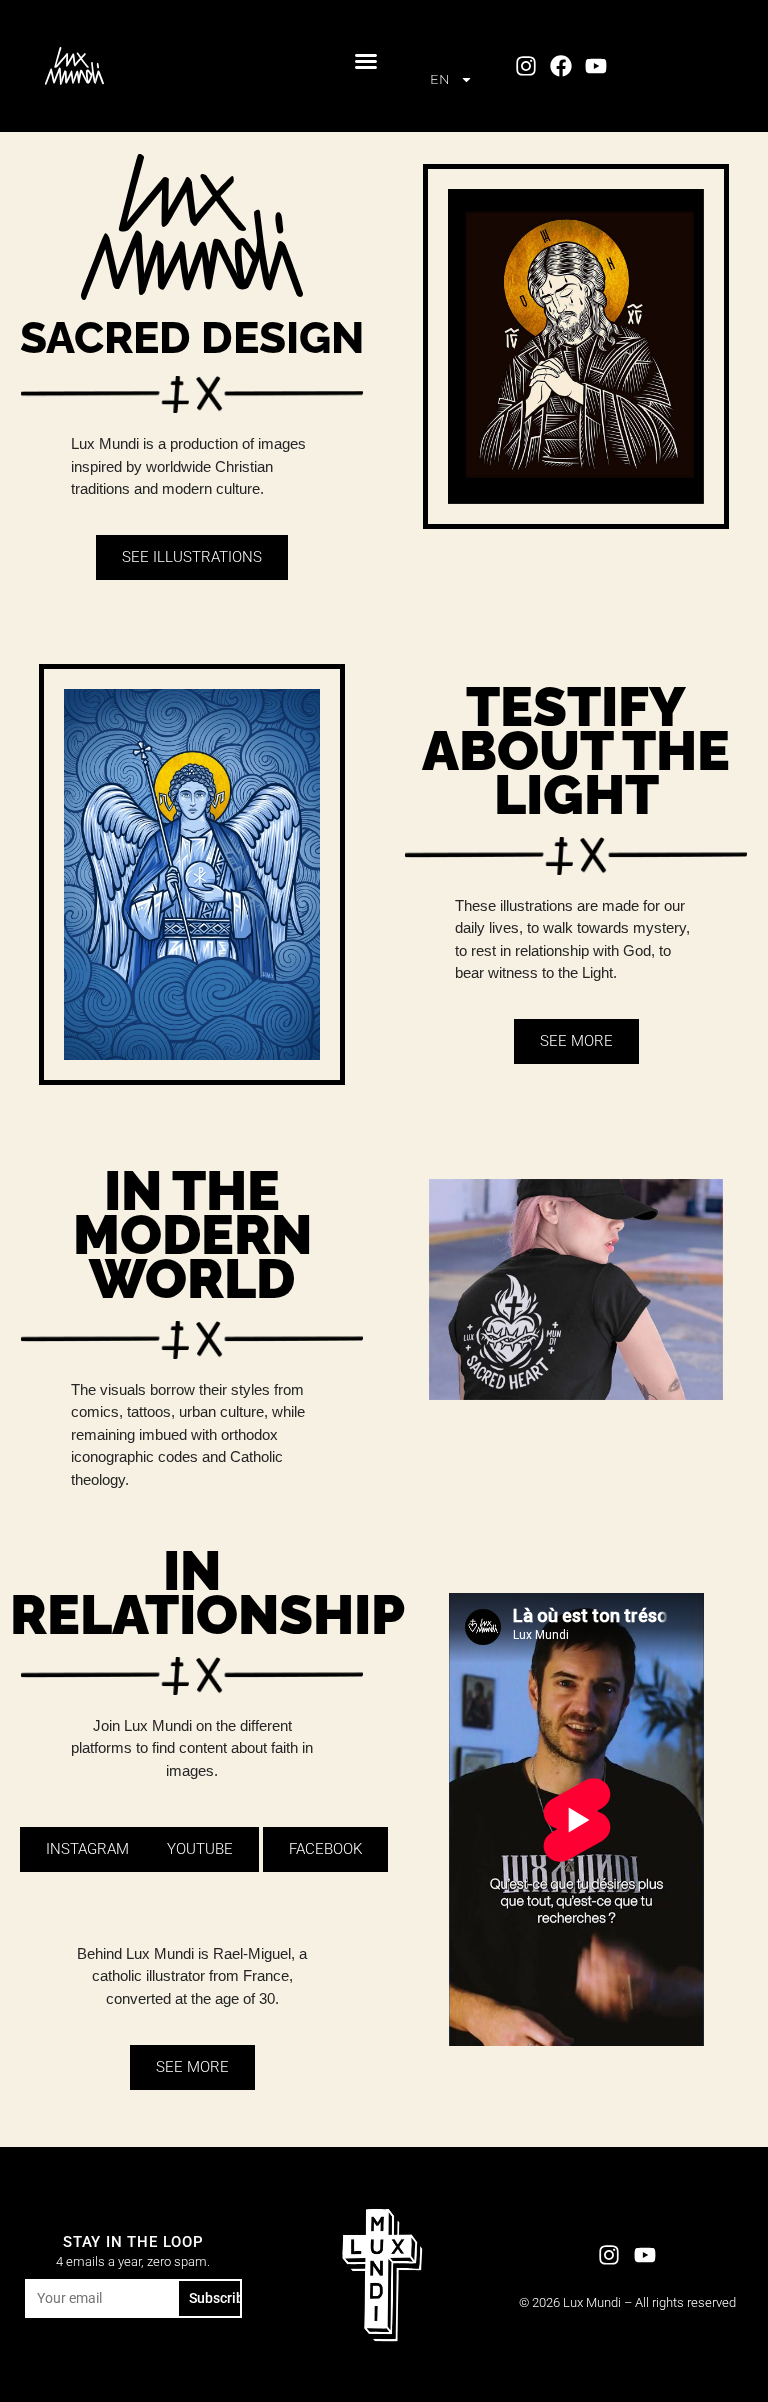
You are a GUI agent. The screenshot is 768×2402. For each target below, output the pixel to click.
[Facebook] (560, 65)
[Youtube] (596, 65)
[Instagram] (525, 65)
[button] (366, 61)
